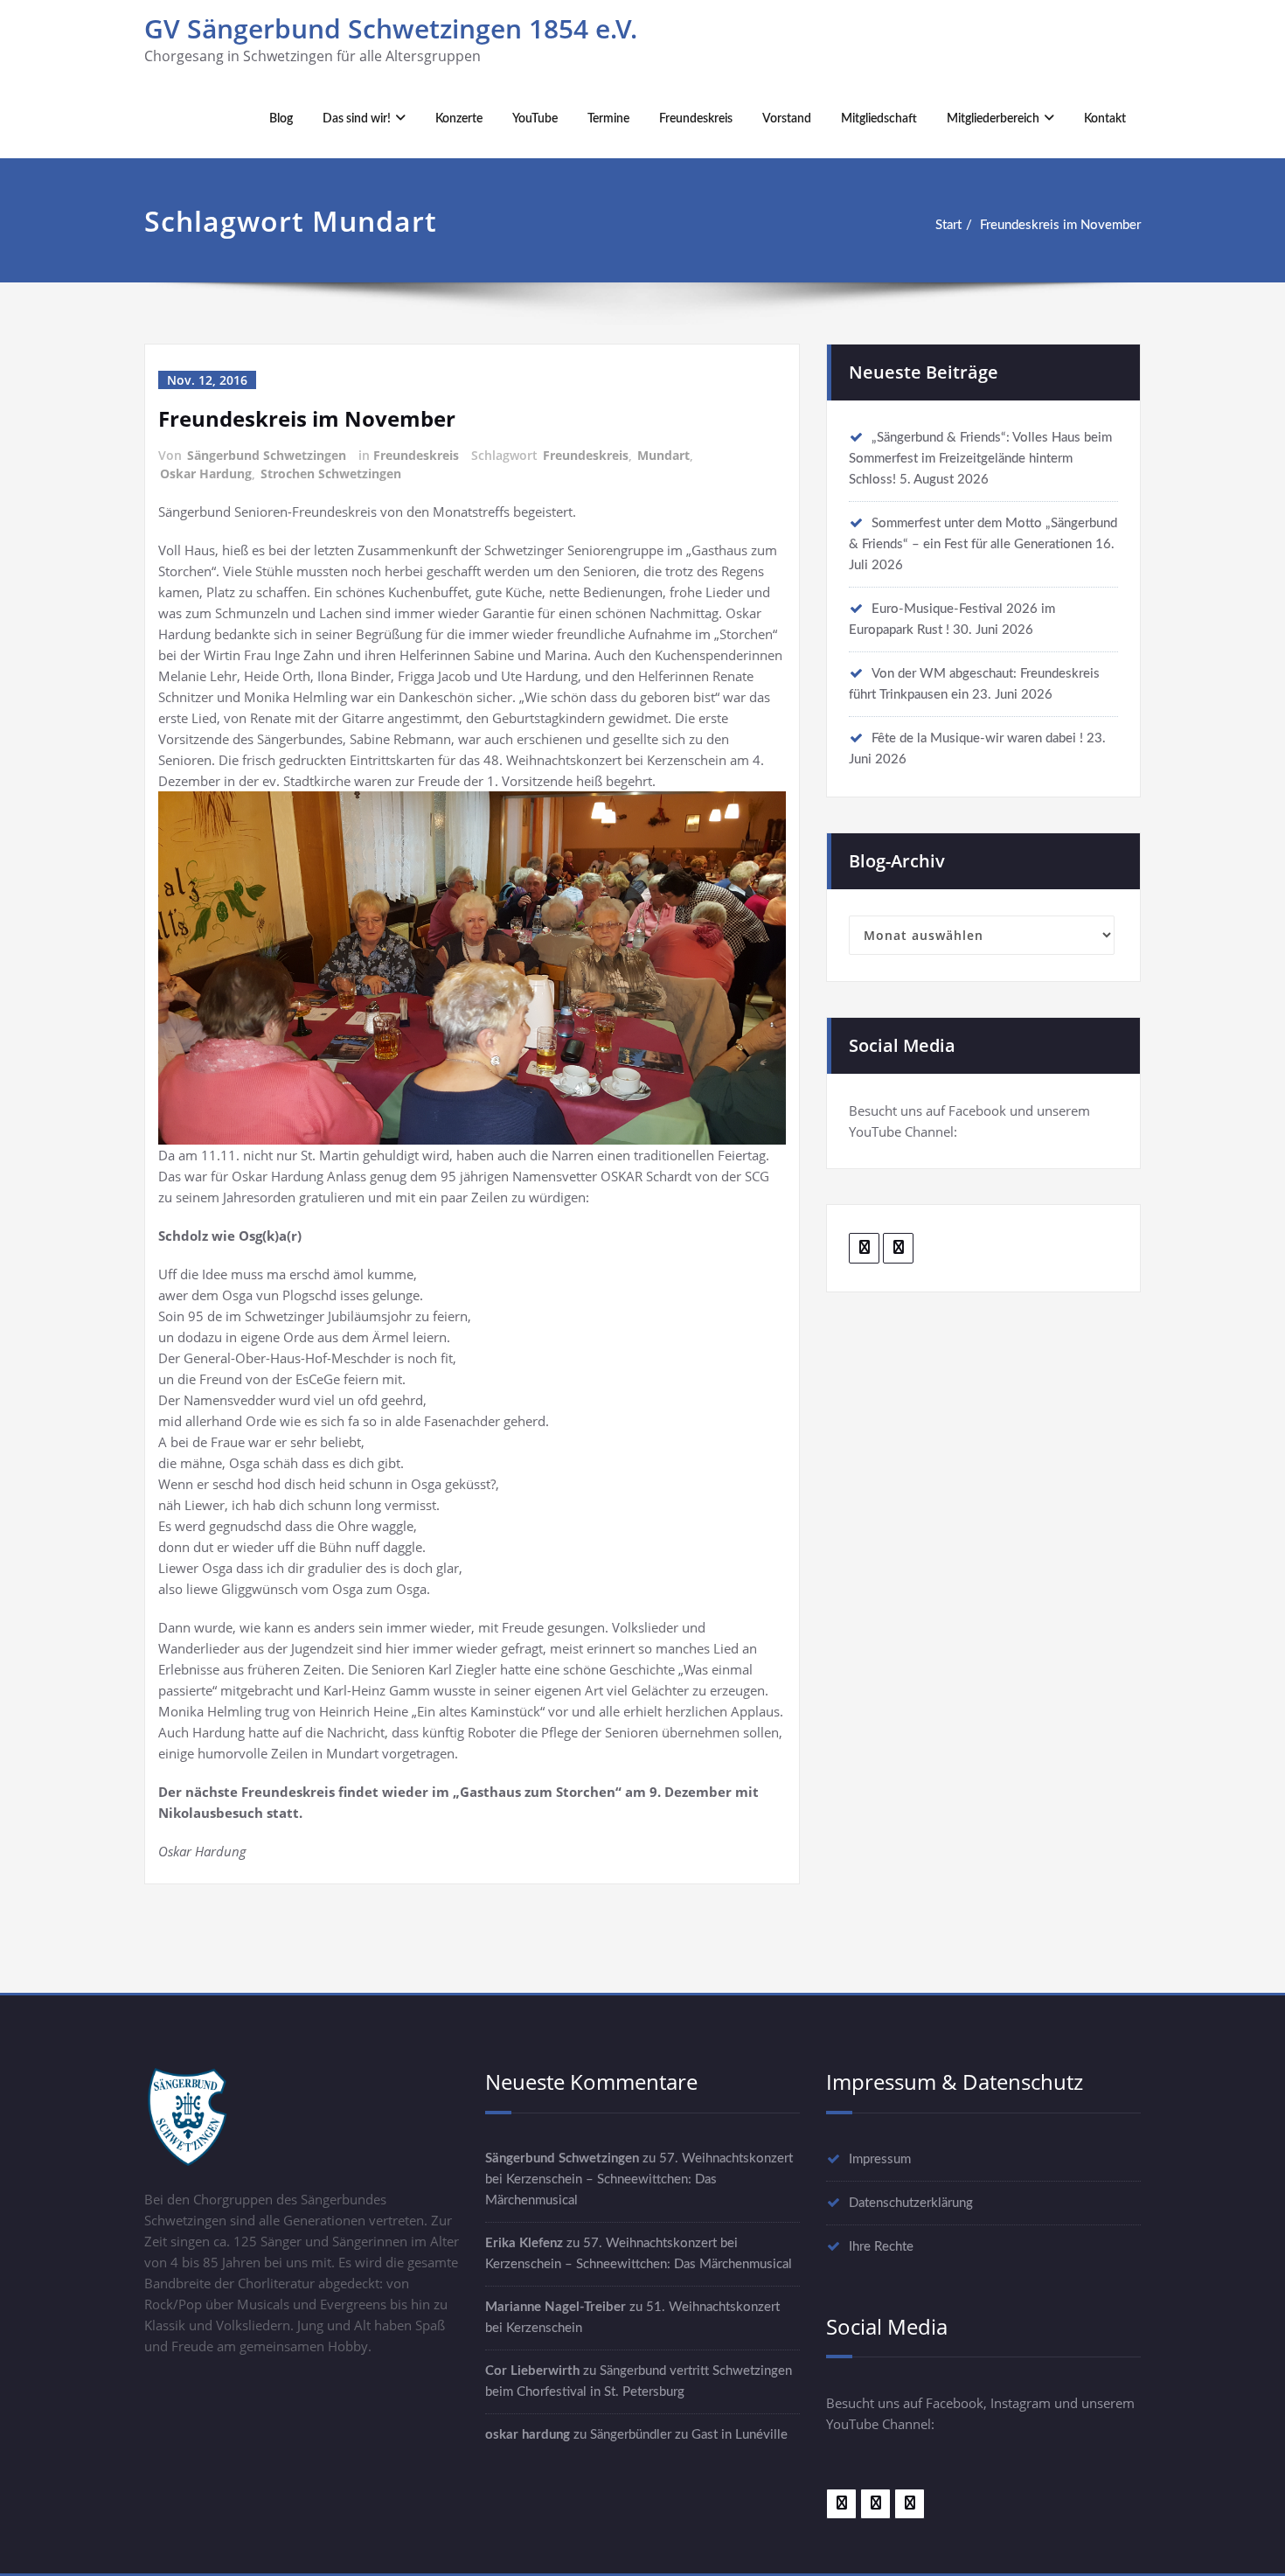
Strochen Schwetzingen (331, 473)
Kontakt (1105, 119)
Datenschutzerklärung (911, 2203)
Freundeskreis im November (1060, 225)
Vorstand (787, 119)
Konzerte (459, 119)
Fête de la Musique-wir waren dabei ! (977, 738)
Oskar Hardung (206, 473)
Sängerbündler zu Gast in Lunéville (689, 2435)
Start (948, 225)
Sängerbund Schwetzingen (267, 455)
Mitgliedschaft (879, 119)
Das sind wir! (357, 119)
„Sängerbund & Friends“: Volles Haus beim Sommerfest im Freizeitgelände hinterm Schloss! (980, 459)
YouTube (535, 119)
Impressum (880, 2159)
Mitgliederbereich (993, 119)
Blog (281, 119)
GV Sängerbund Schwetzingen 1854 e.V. (391, 28)
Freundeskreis (696, 119)
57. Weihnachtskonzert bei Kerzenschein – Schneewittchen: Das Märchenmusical (639, 2179)
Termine (608, 119)
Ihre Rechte (881, 2247)
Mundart (663, 455)
